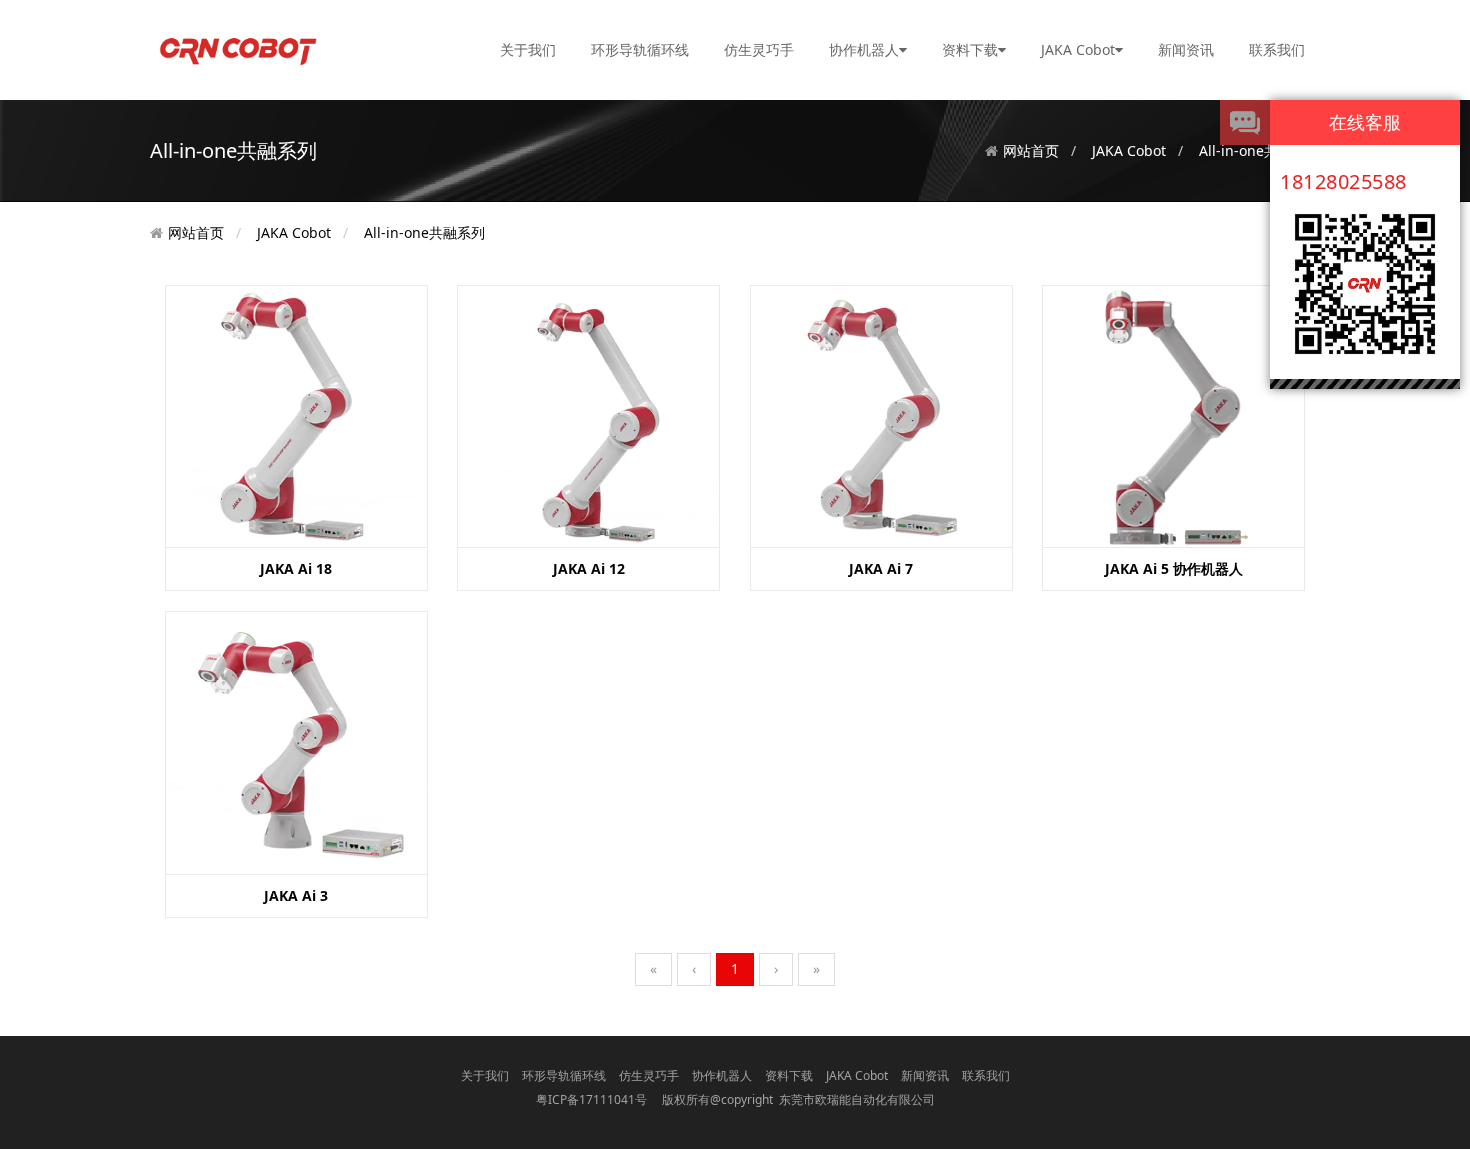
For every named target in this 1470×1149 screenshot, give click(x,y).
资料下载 (970, 49)
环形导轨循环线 (640, 49)
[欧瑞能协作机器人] (237, 48)
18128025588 (1343, 181)
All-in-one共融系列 (424, 232)
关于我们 (528, 49)
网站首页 (1031, 150)
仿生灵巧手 (759, 49)
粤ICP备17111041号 (591, 1099)
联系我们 (1277, 49)
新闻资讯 (1186, 49)
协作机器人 (864, 49)
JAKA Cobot (1078, 49)
